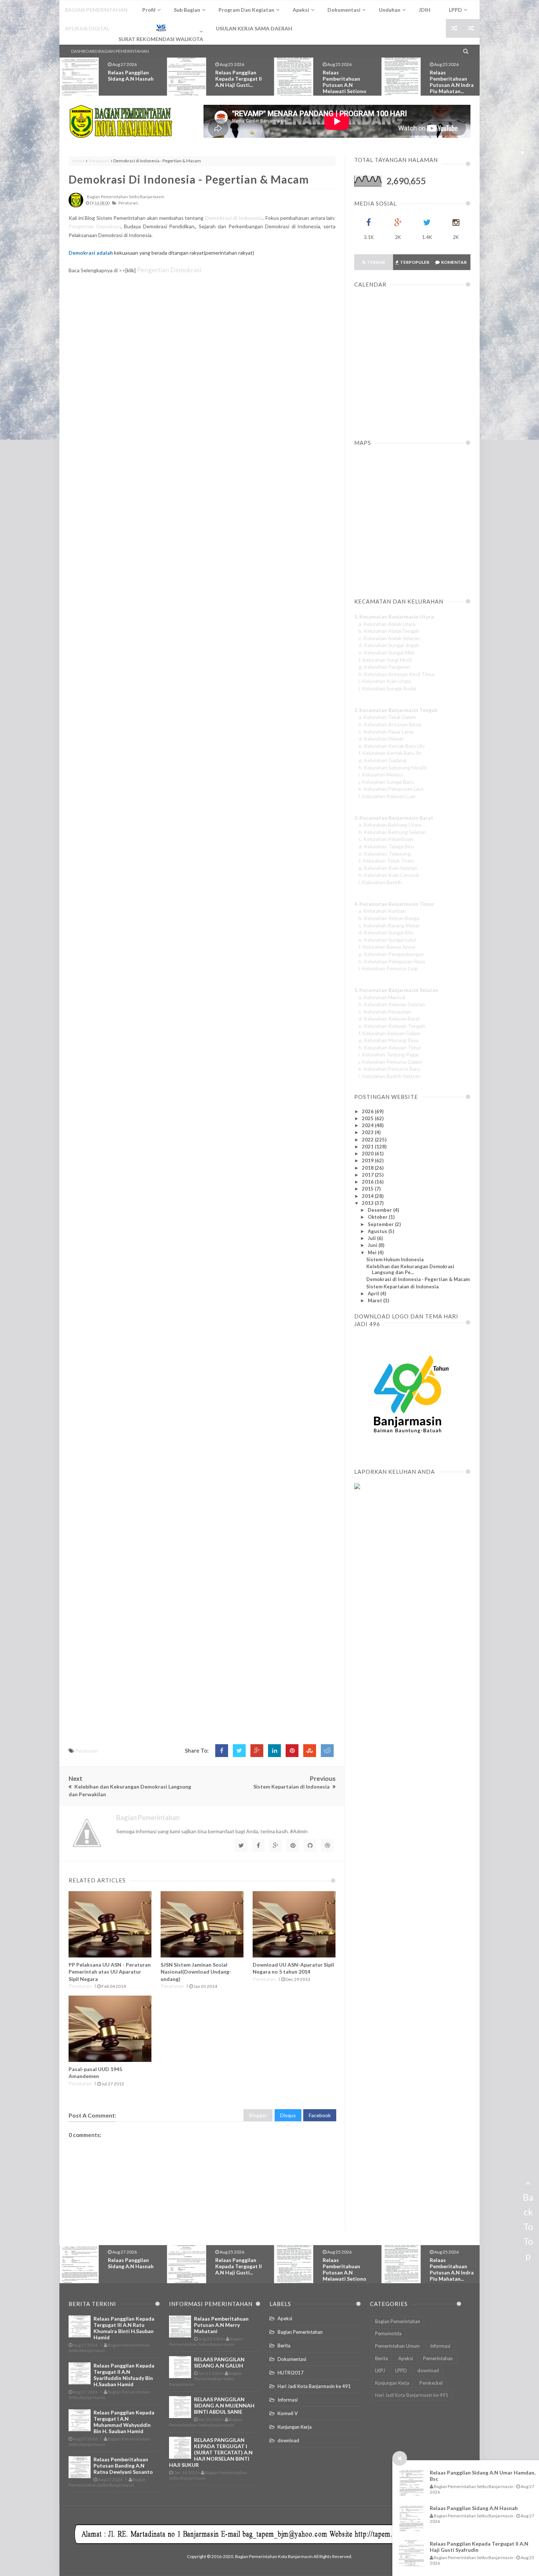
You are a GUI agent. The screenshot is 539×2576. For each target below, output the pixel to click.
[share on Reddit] (327, 1751)
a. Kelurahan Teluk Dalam (387, 717)
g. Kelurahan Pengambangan (391, 954)
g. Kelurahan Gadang (382, 760)
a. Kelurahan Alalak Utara (387, 624)
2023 (368, 1132)
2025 (368, 1118)
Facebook (320, 2115)
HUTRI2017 (291, 2373)
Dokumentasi (292, 2359)
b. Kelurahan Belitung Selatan (392, 832)
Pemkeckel (431, 2383)
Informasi (288, 2400)
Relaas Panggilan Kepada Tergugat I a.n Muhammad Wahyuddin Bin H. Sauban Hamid (124, 2422)
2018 (368, 1168)
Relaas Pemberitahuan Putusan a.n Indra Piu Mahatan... (345, 82)
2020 (368, 1154)
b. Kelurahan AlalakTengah (389, 631)
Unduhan (390, 10)
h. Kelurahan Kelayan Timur (390, 1047)
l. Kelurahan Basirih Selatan (389, 1076)
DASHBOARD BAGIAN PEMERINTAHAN (110, 51)
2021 (368, 1147)
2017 (368, 1175)
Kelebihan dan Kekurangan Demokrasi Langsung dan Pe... (410, 1269)
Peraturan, (129, 203)
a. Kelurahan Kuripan (382, 911)
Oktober (378, 1217)
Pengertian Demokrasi (95, 226)
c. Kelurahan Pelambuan (386, 839)
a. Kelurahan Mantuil (382, 997)
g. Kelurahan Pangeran (384, 667)
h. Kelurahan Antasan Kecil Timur (397, 674)
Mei (373, 1252)
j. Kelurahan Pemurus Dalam (390, 1062)
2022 (368, 1140)
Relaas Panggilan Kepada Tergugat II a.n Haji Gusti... (131, 79)
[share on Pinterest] (292, 1751)
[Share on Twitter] (239, 1751)
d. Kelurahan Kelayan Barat (389, 1018)
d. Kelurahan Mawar (381, 739)
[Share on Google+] (257, 1751)
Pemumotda (388, 2333)
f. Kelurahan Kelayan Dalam (389, 1033)
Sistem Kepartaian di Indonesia (402, 1287)
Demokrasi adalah (91, 253)
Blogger (258, 2115)
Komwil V (288, 2413)
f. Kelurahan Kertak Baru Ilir (390, 753)
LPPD (401, 2370)
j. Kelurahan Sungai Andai (387, 688)
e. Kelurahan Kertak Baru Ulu (392, 746)
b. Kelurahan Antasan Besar (390, 724)
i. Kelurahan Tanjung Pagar (389, 1054)
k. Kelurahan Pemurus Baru (389, 1069)
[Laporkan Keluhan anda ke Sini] (389, 1521)
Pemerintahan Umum (397, 2346)
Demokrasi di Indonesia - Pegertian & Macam (189, 179)
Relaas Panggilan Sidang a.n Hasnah (474, 2508)
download (288, 2440)
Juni (373, 1245)
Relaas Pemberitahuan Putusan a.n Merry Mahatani (453, 82)
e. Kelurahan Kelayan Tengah (392, 1026)
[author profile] (76, 206)
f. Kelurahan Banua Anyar (387, 947)
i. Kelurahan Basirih (380, 882)
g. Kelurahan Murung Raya (388, 1040)
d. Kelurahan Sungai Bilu (386, 932)
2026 (368, 1111)
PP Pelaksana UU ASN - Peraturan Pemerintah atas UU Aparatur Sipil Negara (110, 1972)
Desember (380, 1210)
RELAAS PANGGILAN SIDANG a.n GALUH (219, 2362)
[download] (408, 1451)
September (381, 1224)
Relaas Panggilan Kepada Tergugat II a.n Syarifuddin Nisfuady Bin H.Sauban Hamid (124, 2375)
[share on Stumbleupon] (310, 1751)
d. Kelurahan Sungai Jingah (389, 645)
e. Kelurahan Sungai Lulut (388, 940)
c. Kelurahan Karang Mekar (389, 925)
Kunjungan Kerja (295, 2427)
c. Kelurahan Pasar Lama (386, 732)
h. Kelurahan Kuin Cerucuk (389, 875)
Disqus (288, 2115)
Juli (372, 1238)
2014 (368, 1196)
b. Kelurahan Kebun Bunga (389, 918)
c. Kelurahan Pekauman (385, 1012)
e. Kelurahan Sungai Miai (386, 652)
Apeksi (285, 2318)
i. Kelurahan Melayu (381, 774)
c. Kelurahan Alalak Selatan (389, 638)
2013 (368, 1203)
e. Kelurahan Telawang (385, 854)
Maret (375, 1300)
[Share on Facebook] (222, 1751)
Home (78, 161)
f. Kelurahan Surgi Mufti (385, 660)
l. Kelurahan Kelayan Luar (387, 796)
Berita (284, 2346)
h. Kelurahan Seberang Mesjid (393, 767)
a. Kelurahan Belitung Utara (390, 825)
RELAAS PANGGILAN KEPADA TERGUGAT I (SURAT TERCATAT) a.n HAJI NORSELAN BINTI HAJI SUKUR (211, 2452)
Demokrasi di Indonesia (234, 218)
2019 (368, 1160)
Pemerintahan (438, 2358)
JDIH (425, 10)
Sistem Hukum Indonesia (395, 1259)
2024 (368, 1125)
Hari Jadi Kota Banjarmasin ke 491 (314, 2386)
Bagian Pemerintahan (300, 2332)
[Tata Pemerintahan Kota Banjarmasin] (121, 121)
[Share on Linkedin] (274, 1751)
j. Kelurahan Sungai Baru (386, 782)
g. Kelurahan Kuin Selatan (388, 868)
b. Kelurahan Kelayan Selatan (392, 1004)
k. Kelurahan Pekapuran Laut (391, 789)
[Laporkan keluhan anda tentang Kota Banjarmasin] (357, 1487)
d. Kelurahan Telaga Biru (386, 846)
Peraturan (99, 161)
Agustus (378, 1231)
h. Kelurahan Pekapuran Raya (392, 961)
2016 (368, 1182)
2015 (368, 1189)
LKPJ (380, 2370)
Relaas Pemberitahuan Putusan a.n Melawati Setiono (237, 82)
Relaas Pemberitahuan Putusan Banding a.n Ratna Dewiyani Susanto (123, 2466)
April (374, 1293)
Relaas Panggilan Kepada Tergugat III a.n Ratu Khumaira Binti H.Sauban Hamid (124, 2328)
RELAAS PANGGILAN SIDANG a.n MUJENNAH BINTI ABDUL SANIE (224, 2405)
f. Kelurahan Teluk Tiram (386, 861)
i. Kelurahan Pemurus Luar (388, 968)
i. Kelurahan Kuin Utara (385, 681)
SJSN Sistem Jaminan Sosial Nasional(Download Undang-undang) (196, 1972)
